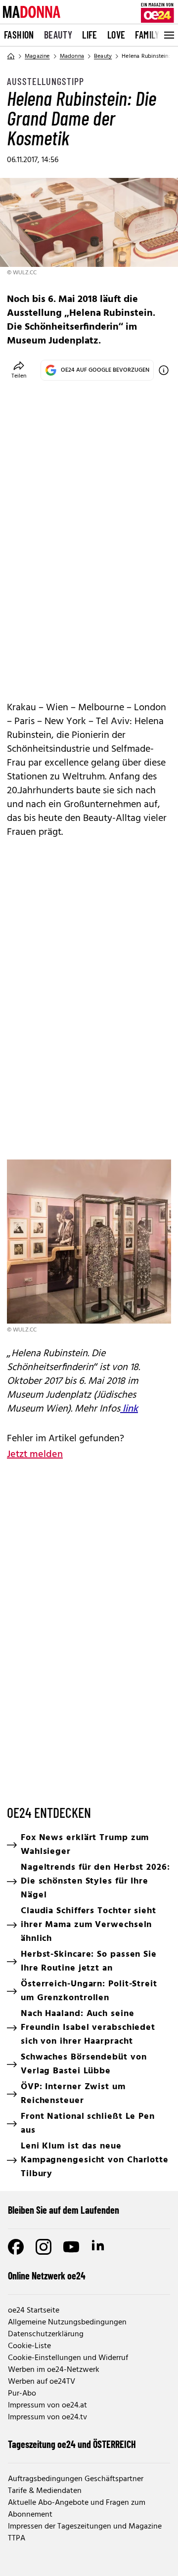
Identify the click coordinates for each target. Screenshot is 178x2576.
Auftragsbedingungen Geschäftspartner (76, 2479)
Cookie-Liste (29, 2346)
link (129, 1409)
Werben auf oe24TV (42, 2382)
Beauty (58, 35)
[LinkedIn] (99, 2247)
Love (116, 35)
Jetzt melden (35, 1455)
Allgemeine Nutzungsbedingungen (67, 2322)
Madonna (72, 56)
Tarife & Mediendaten (45, 2491)
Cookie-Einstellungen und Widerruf (68, 2358)
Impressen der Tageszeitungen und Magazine (85, 2527)
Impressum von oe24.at (47, 2405)
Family (147, 35)
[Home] (11, 56)
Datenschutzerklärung (46, 2334)
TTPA (17, 2538)
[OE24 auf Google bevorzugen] (164, 370)
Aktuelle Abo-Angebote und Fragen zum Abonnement (77, 2509)
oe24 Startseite (34, 2311)
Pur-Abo (22, 2394)
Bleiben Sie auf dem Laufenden (64, 2210)
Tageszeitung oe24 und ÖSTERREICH (72, 2444)
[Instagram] (44, 2247)
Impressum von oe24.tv (47, 2417)
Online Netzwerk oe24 (47, 2275)
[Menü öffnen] (168, 35)
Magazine (37, 56)
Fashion (19, 35)
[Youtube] (71, 2247)
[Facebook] (16, 2247)
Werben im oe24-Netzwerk (54, 2370)
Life (90, 35)
